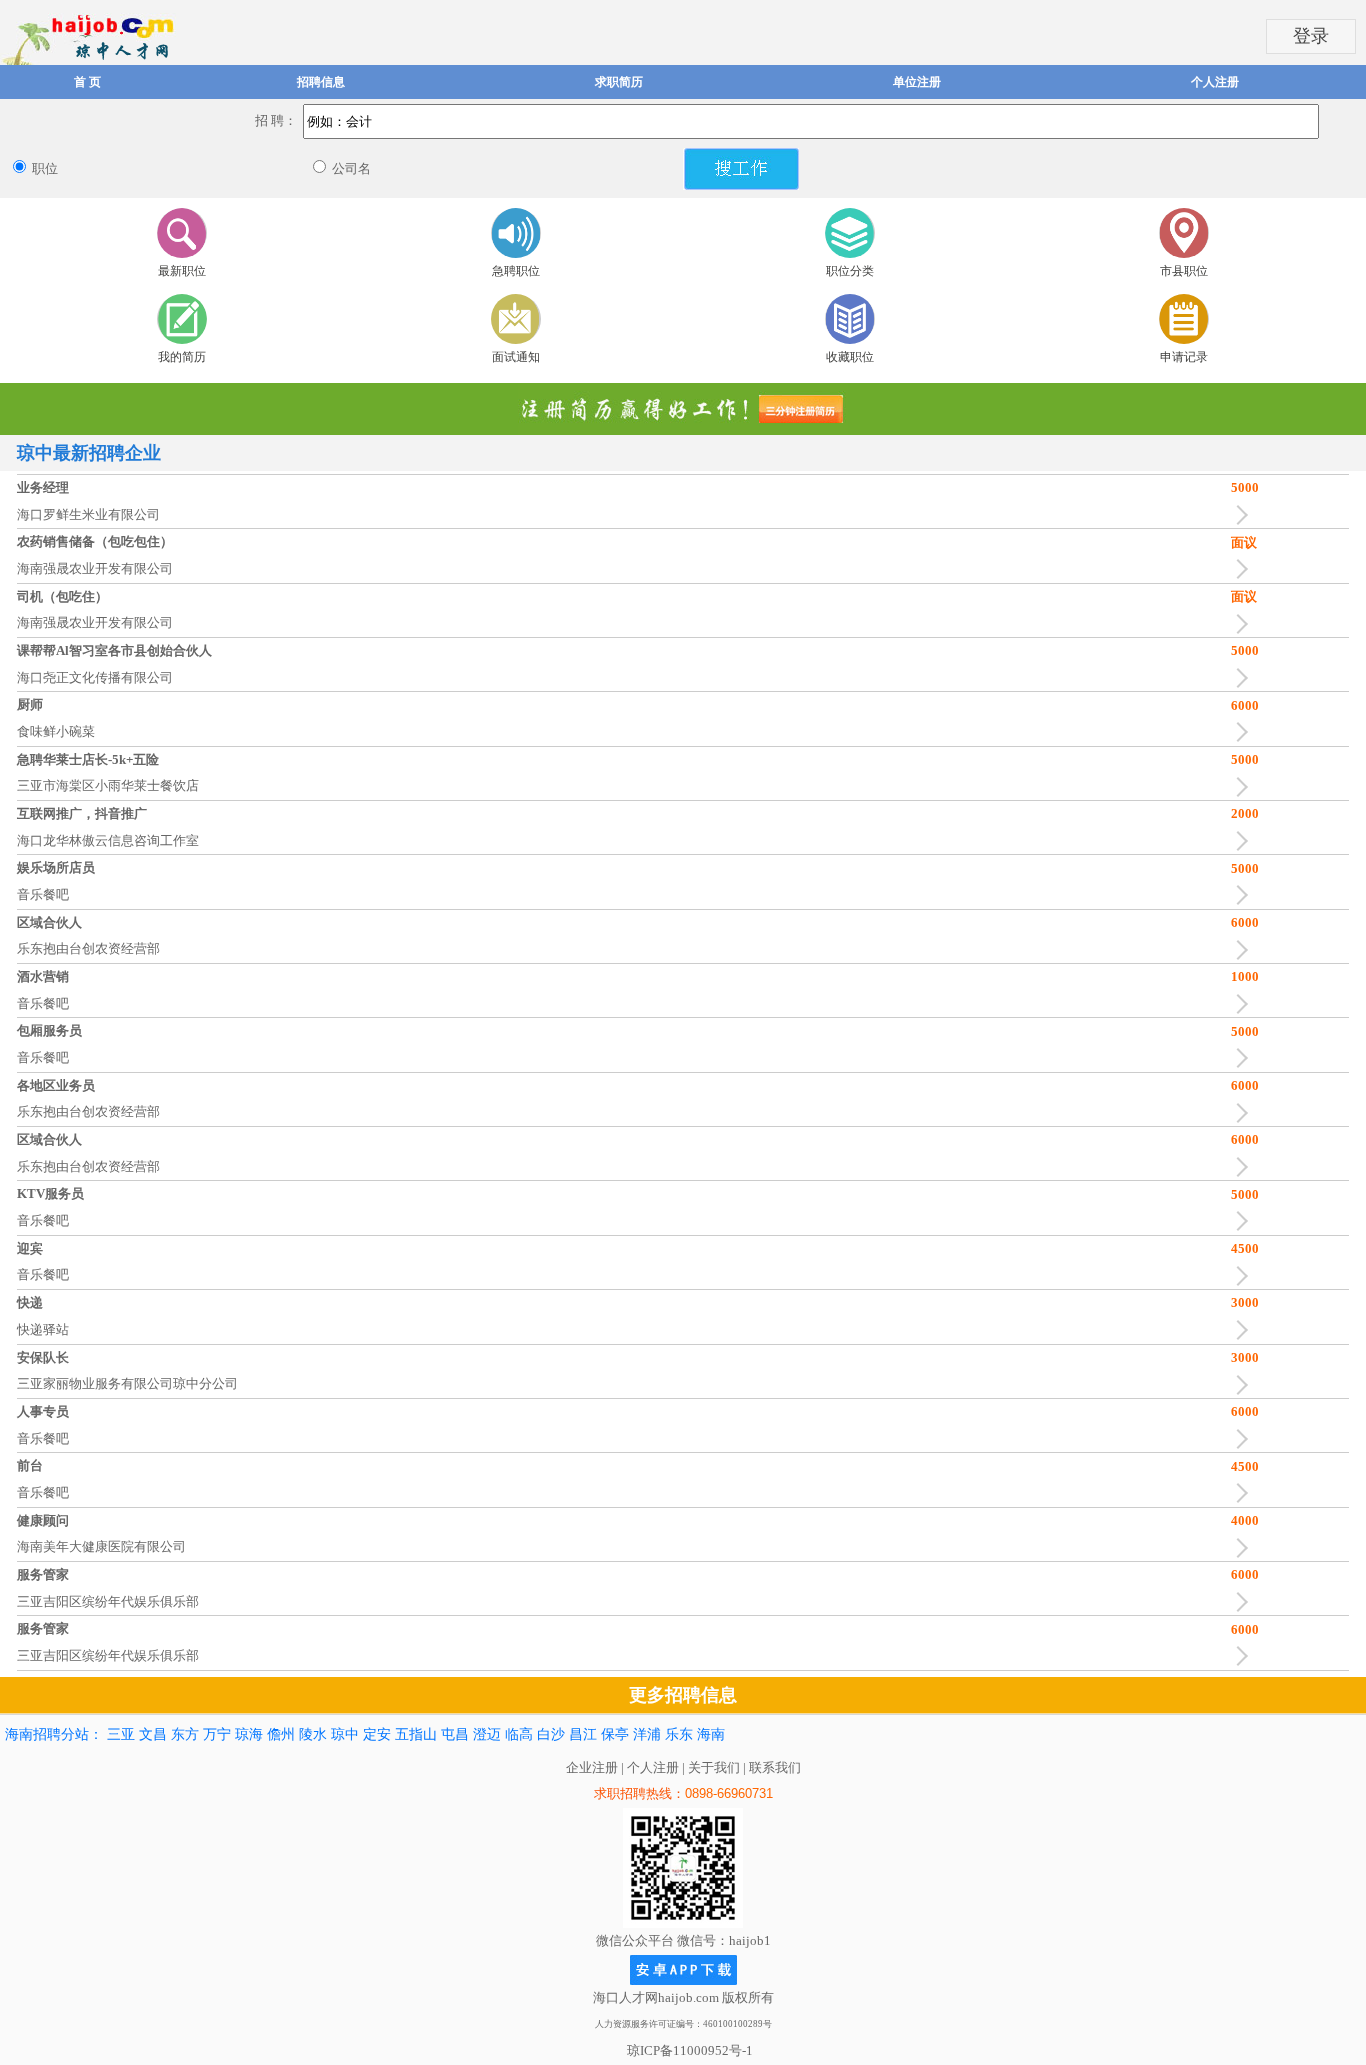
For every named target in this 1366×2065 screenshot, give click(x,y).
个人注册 (1215, 82)
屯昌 (455, 1734)
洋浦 (647, 1734)
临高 (519, 1734)
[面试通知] (516, 319)
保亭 (615, 1734)
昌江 (583, 1734)
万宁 (217, 1734)
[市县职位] (1184, 233)
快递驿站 (43, 1329)
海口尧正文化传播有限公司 (95, 677)
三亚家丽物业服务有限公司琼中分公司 (127, 1383)
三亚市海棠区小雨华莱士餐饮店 (108, 785)
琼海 (249, 1734)
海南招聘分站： (54, 1734)
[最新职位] (182, 233)
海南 (711, 1734)
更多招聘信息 (683, 1695)
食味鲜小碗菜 (56, 731)
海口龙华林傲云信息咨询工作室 (108, 840)
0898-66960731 (729, 1793)
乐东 (679, 1734)
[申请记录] (1184, 319)
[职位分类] (850, 233)
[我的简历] (182, 319)
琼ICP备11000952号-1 (690, 2050)
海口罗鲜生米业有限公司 (88, 514)
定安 (377, 1734)
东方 (185, 1734)
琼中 (345, 1734)
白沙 (551, 1734)
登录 (1311, 36)
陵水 (313, 1734)
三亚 (121, 1734)
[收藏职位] (850, 319)
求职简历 (619, 82)
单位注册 (917, 82)
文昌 (153, 1734)
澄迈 (487, 1734)
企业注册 (592, 1767)
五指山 (416, 1734)
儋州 (281, 1734)
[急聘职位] (516, 233)
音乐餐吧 (43, 894)
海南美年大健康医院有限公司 (101, 1546)
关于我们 (714, 1767)
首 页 (87, 82)
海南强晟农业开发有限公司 (95, 568)
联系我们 (775, 1767)
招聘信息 (321, 82)
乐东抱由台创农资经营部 (88, 948)
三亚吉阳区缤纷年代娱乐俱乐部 (108, 1601)
